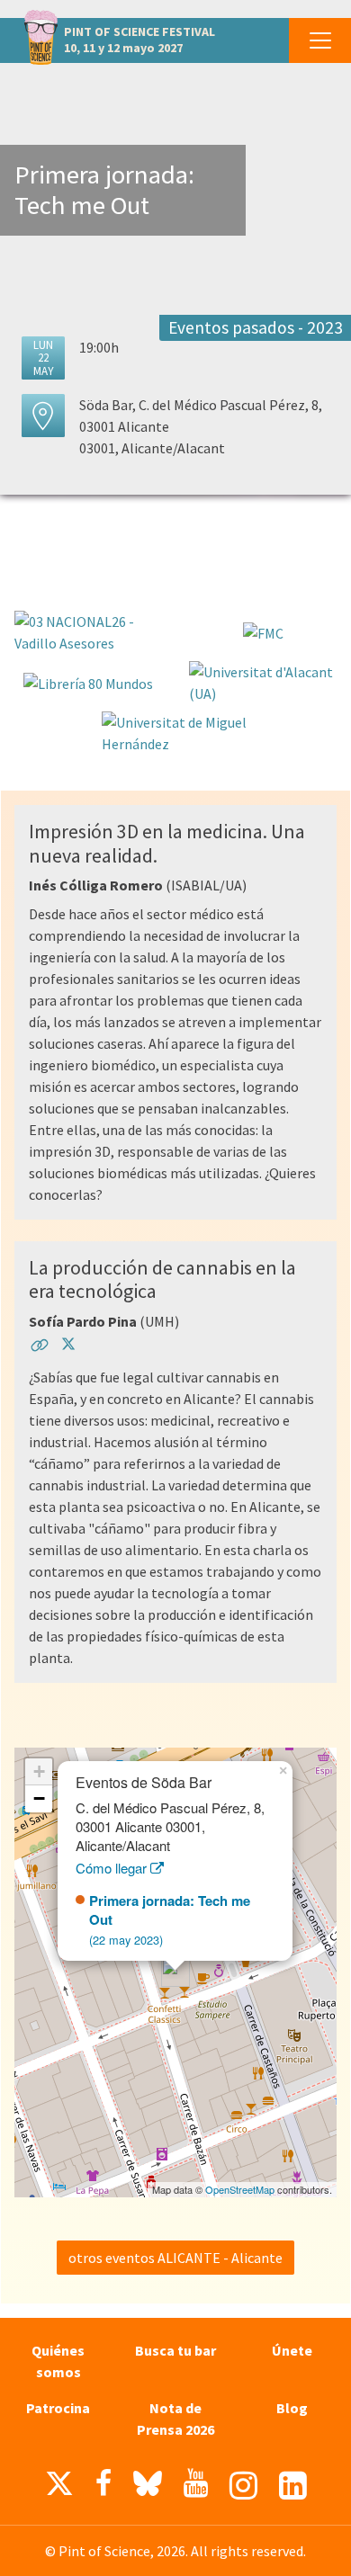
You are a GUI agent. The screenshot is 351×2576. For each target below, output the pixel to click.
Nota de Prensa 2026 (175, 2419)
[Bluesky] (148, 2488)
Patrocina (58, 2408)
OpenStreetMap (240, 2189)
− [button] (39, 1798)
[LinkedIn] (293, 2486)
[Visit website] (40, 1348)
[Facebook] (103, 2483)
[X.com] (59, 2488)
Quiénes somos (58, 2361)
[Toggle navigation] (320, 40)
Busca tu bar (175, 2350)
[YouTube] (196, 2483)
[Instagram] (243, 2486)
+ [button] (39, 1771)
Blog (292, 2408)
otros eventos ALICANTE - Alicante (175, 2258)
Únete (292, 2350)
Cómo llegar (113, 1868)
